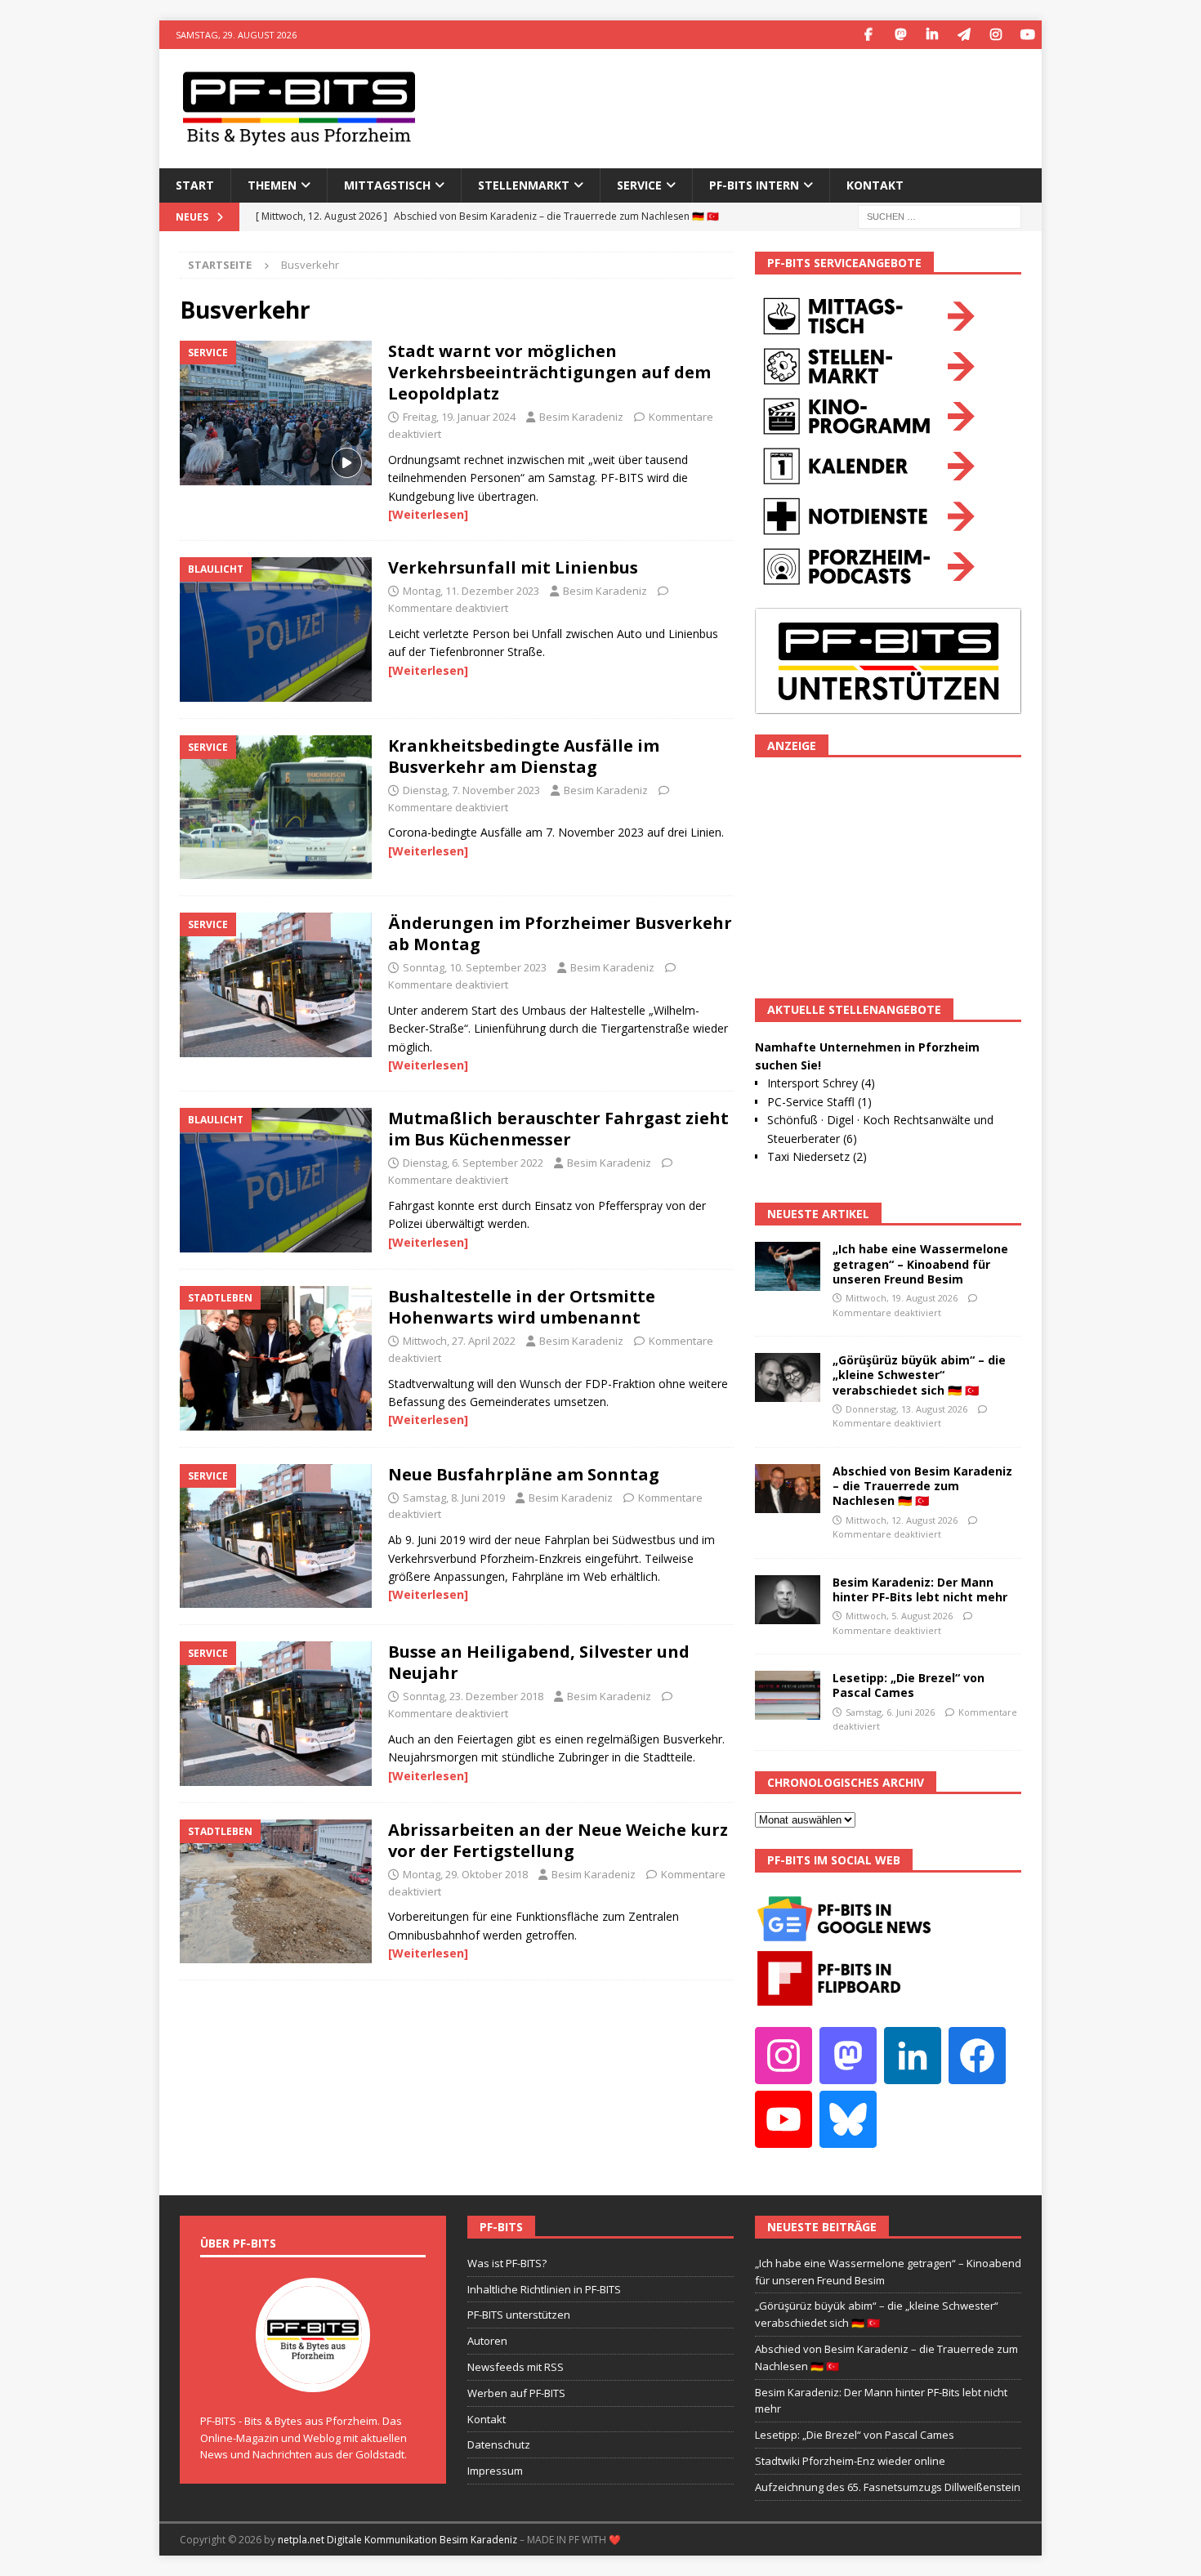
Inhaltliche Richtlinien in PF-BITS (544, 2289)
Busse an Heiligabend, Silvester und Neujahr (539, 1662)
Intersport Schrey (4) (821, 1083)
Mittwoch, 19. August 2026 (902, 1298)
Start (195, 185)
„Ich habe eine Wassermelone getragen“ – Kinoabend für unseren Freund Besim (920, 1263)
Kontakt (875, 185)
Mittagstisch (387, 185)
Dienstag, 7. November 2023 (471, 790)
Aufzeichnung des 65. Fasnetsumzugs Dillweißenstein (888, 2487)
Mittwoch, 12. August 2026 (902, 1520)
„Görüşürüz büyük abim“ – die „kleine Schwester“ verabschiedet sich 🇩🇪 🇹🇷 (919, 1375)
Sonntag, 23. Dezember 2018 (473, 1696)
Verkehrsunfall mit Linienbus (513, 567)
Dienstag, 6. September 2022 (473, 1163)
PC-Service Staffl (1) (819, 1102)
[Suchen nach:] (940, 215)
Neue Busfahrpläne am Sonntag (524, 1474)
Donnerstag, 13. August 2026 (906, 1409)
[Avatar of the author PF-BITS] (313, 2375)
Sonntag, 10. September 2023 (475, 967)
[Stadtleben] (276, 1358)
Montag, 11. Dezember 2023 (471, 591)
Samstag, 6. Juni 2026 (890, 1712)
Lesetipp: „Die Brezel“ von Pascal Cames (909, 1685)
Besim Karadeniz (581, 417)
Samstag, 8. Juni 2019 (454, 1498)
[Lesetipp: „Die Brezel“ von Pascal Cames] (788, 1695)
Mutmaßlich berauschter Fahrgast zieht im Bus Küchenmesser (558, 1129)
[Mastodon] (900, 35)
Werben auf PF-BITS (516, 2393)
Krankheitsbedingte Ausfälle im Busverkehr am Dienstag (524, 756)
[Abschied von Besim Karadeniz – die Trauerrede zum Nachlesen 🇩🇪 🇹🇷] (788, 1489)
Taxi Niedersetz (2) (817, 1156)
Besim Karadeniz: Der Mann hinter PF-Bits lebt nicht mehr (920, 1589)
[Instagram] (996, 35)
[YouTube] (1027, 35)
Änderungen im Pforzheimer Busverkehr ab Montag (560, 933)
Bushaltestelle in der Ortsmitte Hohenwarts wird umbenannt (522, 1307)
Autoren (487, 2341)
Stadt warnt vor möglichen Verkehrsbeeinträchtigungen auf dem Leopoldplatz (549, 372)
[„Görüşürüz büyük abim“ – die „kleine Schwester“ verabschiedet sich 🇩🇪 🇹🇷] (788, 1377)
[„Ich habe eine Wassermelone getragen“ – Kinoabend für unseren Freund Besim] (788, 1266)
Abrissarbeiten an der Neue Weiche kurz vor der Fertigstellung (558, 1840)
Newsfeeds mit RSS (516, 2367)
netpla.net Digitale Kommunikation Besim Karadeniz (397, 2540)
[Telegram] (964, 35)
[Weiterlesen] (428, 514)
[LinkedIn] (932, 35)
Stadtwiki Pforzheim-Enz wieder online (850, 2461)
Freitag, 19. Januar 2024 (459, 417)
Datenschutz (499, 2444)
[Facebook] (868, 35)
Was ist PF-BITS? (507, 2263)
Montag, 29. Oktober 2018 (465, 1874)
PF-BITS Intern (754, 185)
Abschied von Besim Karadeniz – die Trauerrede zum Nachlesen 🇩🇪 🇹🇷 (922, 1486)
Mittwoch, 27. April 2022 (459, 1341)
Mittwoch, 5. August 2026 (899, 1616)
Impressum (495, 2471)
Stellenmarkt (524, 185)
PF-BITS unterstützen (519, 2315)
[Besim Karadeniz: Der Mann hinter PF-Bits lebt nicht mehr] (788, 1600)
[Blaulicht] (276, 629)
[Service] (276, 413)
